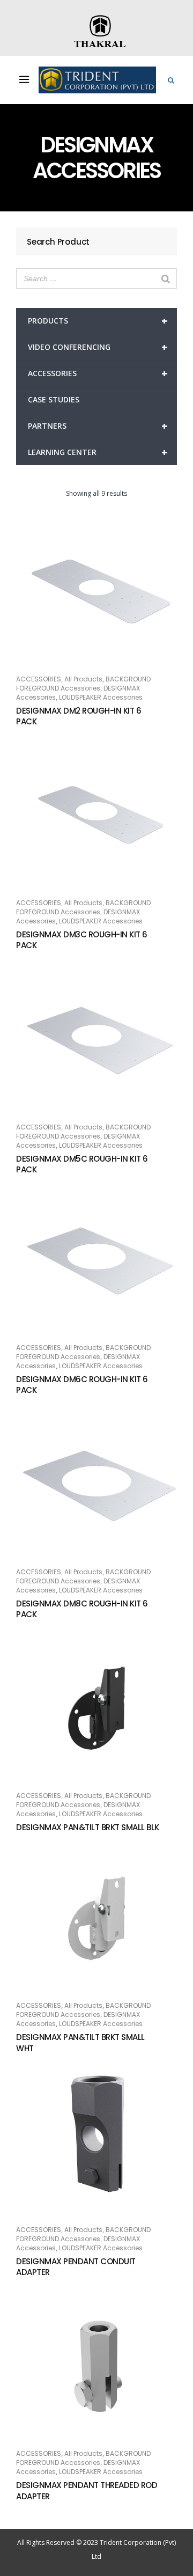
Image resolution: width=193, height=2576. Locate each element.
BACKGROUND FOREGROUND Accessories (83, 684)
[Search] (166, 278)
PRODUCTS (98, 321)
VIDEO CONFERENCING (98, 347)
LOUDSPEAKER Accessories (101, 697)
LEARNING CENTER (98, 452)
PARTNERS (98, 426)
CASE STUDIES (54, 399)
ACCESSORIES (98, 373)
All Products (83, 679)
